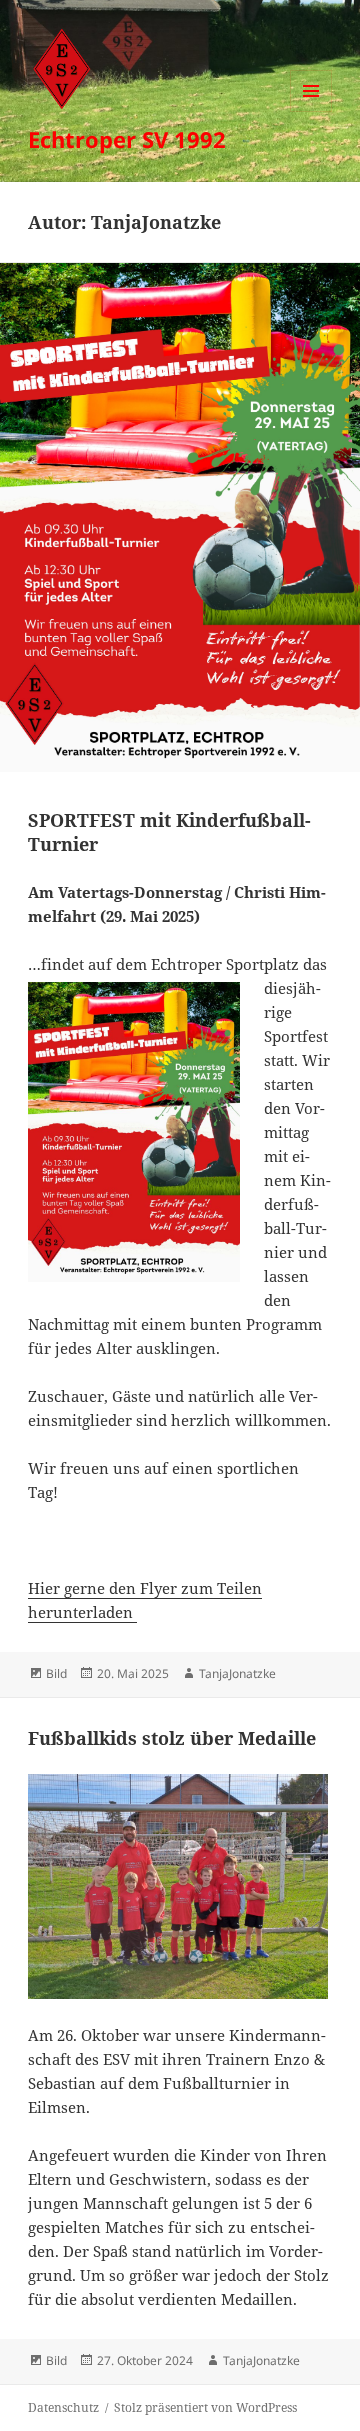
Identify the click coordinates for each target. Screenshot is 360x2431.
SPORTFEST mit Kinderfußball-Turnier (169, 832)
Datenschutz (63, 2407)
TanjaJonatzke (237, 1673)
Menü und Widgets (311, 111)
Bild (56, 1673)
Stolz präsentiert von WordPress (205, 2407)
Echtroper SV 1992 (127, 139)
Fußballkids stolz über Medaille (172, 1738)
